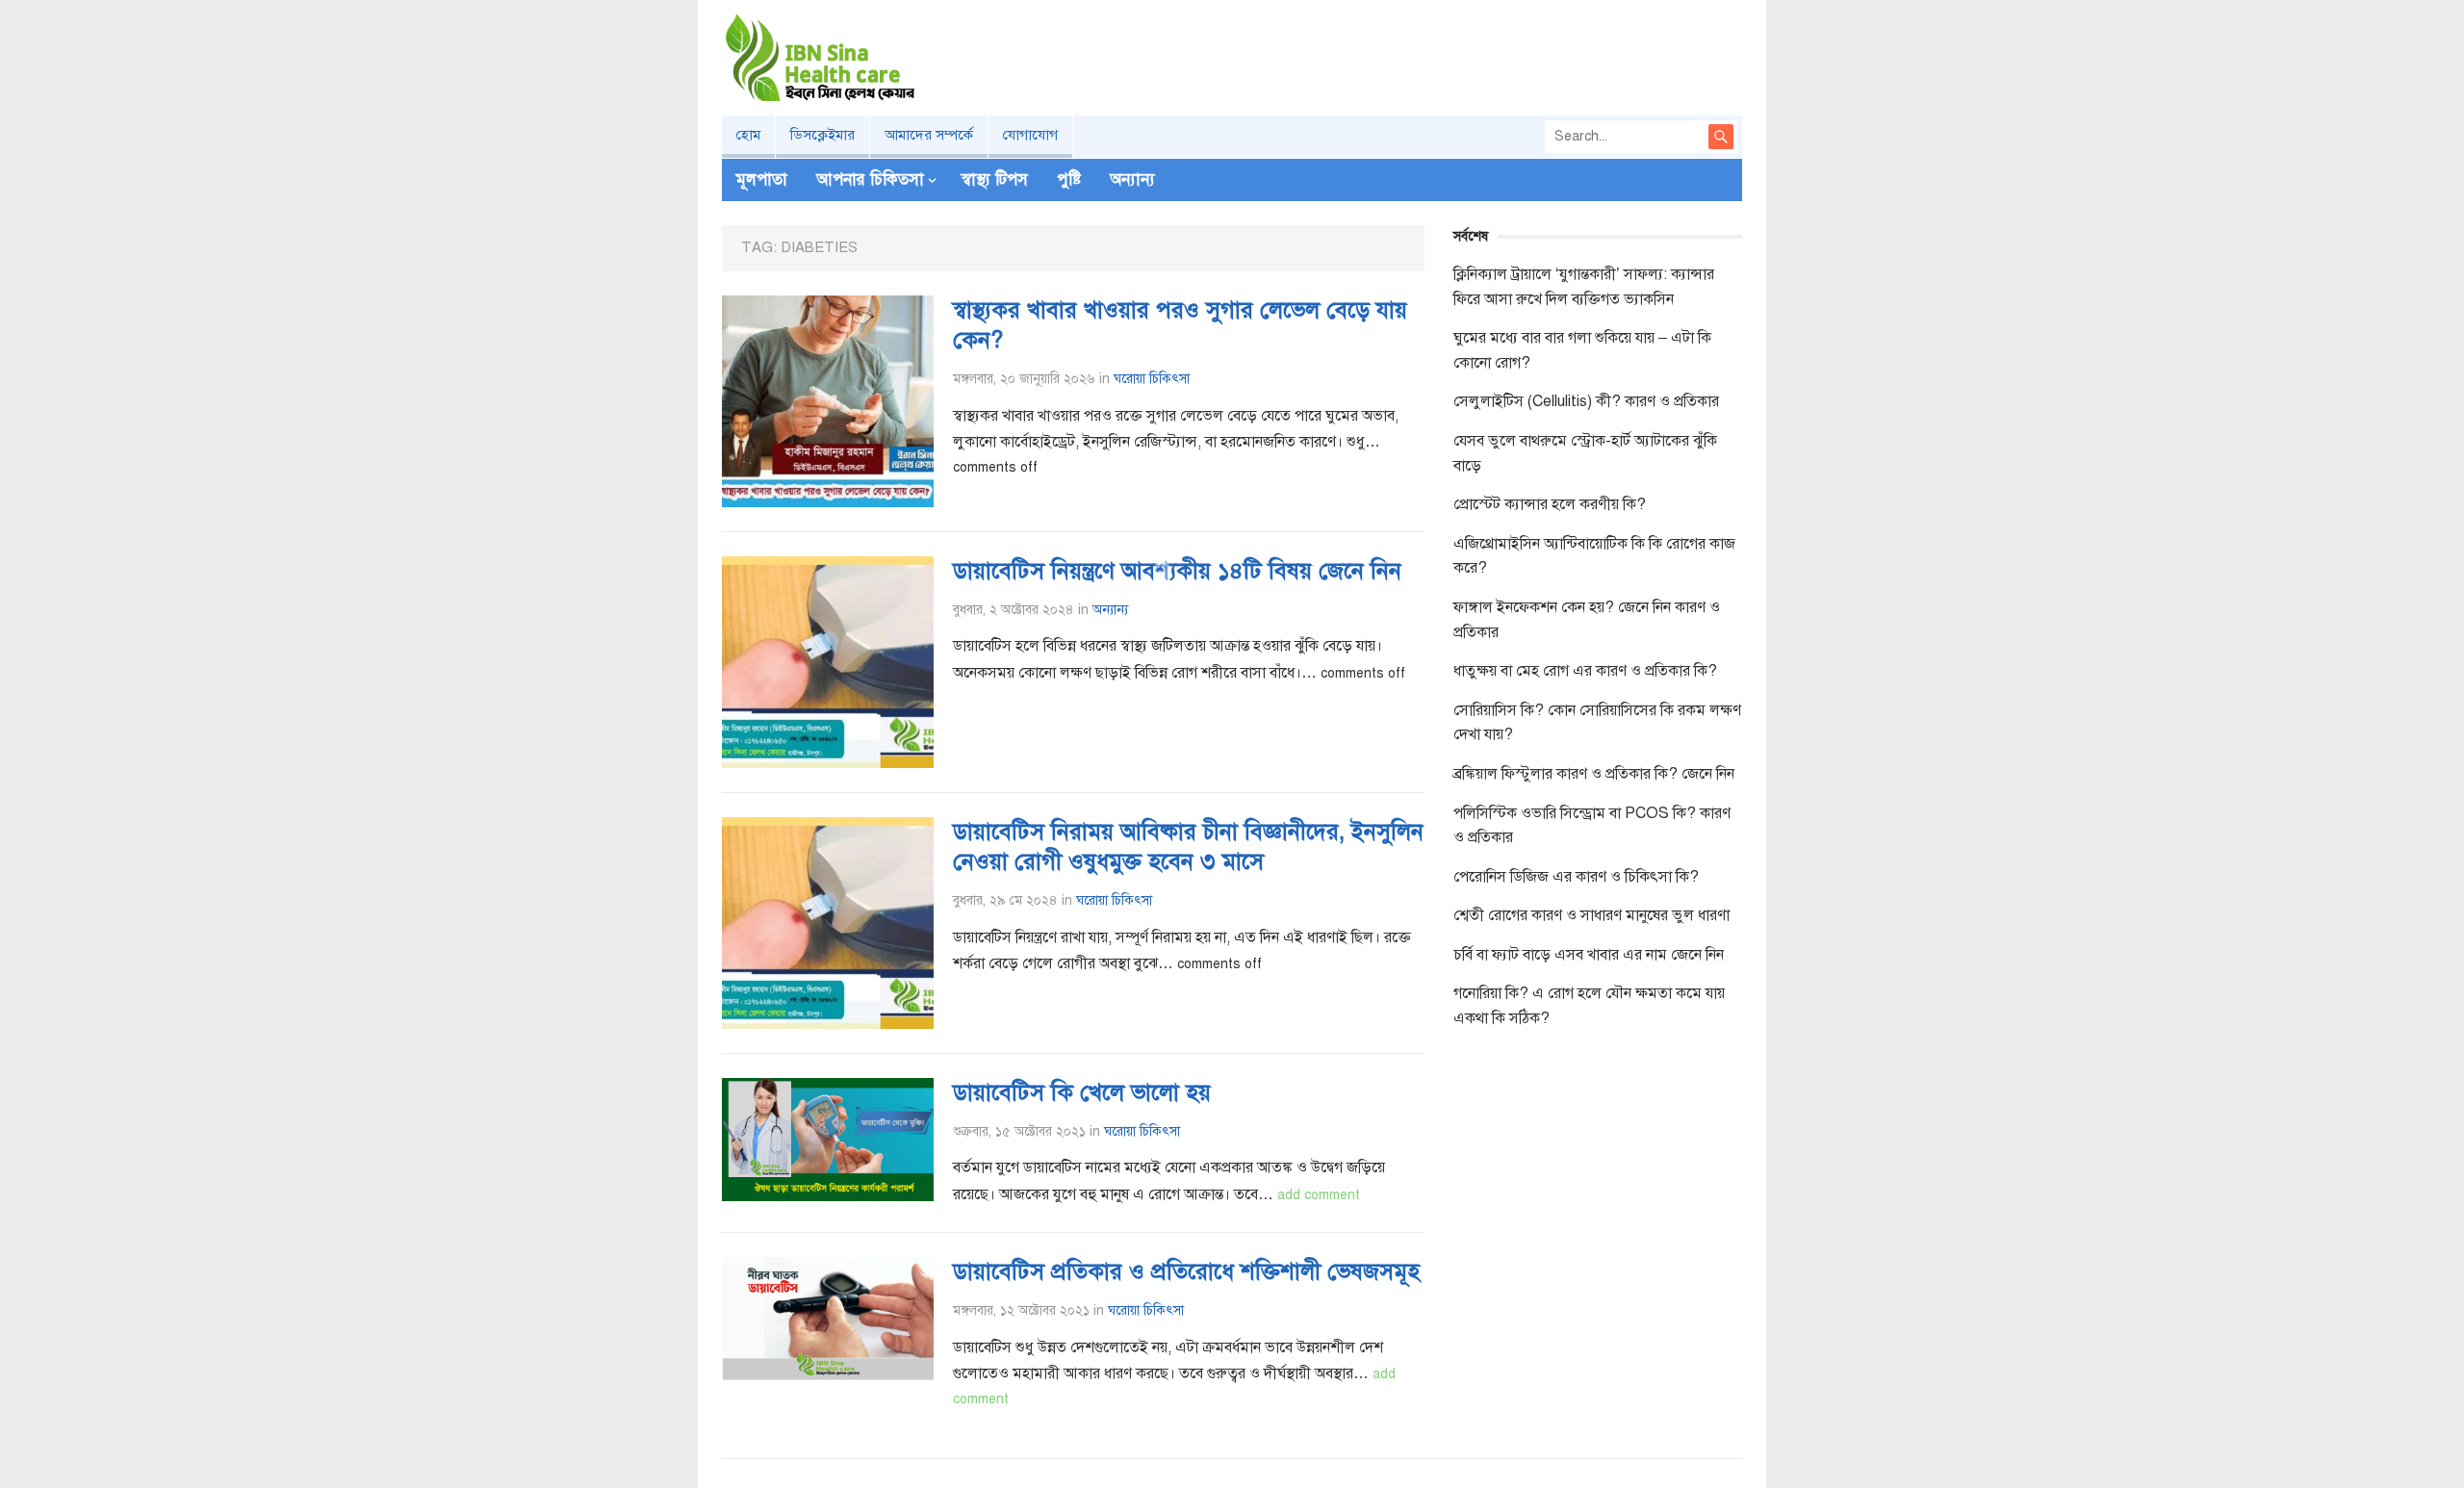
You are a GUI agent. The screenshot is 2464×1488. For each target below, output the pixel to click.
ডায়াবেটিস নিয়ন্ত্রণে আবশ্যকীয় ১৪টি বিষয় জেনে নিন (1177, 571)
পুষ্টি (1069, 180)
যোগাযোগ (1030, 135)
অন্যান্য (1132, 180)
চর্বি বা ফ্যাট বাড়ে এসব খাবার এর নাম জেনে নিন (1589, 955)
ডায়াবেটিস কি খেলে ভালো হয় (1082, 1092)
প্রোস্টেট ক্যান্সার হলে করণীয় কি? (1550, 504)
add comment (1319, 1195)
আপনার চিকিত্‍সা (870, 180)
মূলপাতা (762, 180)
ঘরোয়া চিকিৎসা (1152, 379)
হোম (748, 135)
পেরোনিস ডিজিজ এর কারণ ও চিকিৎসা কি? (1576, 877)
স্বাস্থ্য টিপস (995, 180)
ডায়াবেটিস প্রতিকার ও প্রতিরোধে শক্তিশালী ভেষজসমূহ (1186, 1271)
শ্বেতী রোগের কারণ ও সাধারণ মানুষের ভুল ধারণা (1591, 915)
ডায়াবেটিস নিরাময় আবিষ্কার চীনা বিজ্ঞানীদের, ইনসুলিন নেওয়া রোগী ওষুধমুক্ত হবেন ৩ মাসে (1188, 847)
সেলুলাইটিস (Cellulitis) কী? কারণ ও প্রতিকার (1586, 401)
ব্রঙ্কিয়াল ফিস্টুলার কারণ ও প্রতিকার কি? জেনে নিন (1594, 774)
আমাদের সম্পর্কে (929, 135)
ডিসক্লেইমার (822, 135)
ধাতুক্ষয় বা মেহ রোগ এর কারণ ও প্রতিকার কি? (1585, 671)
